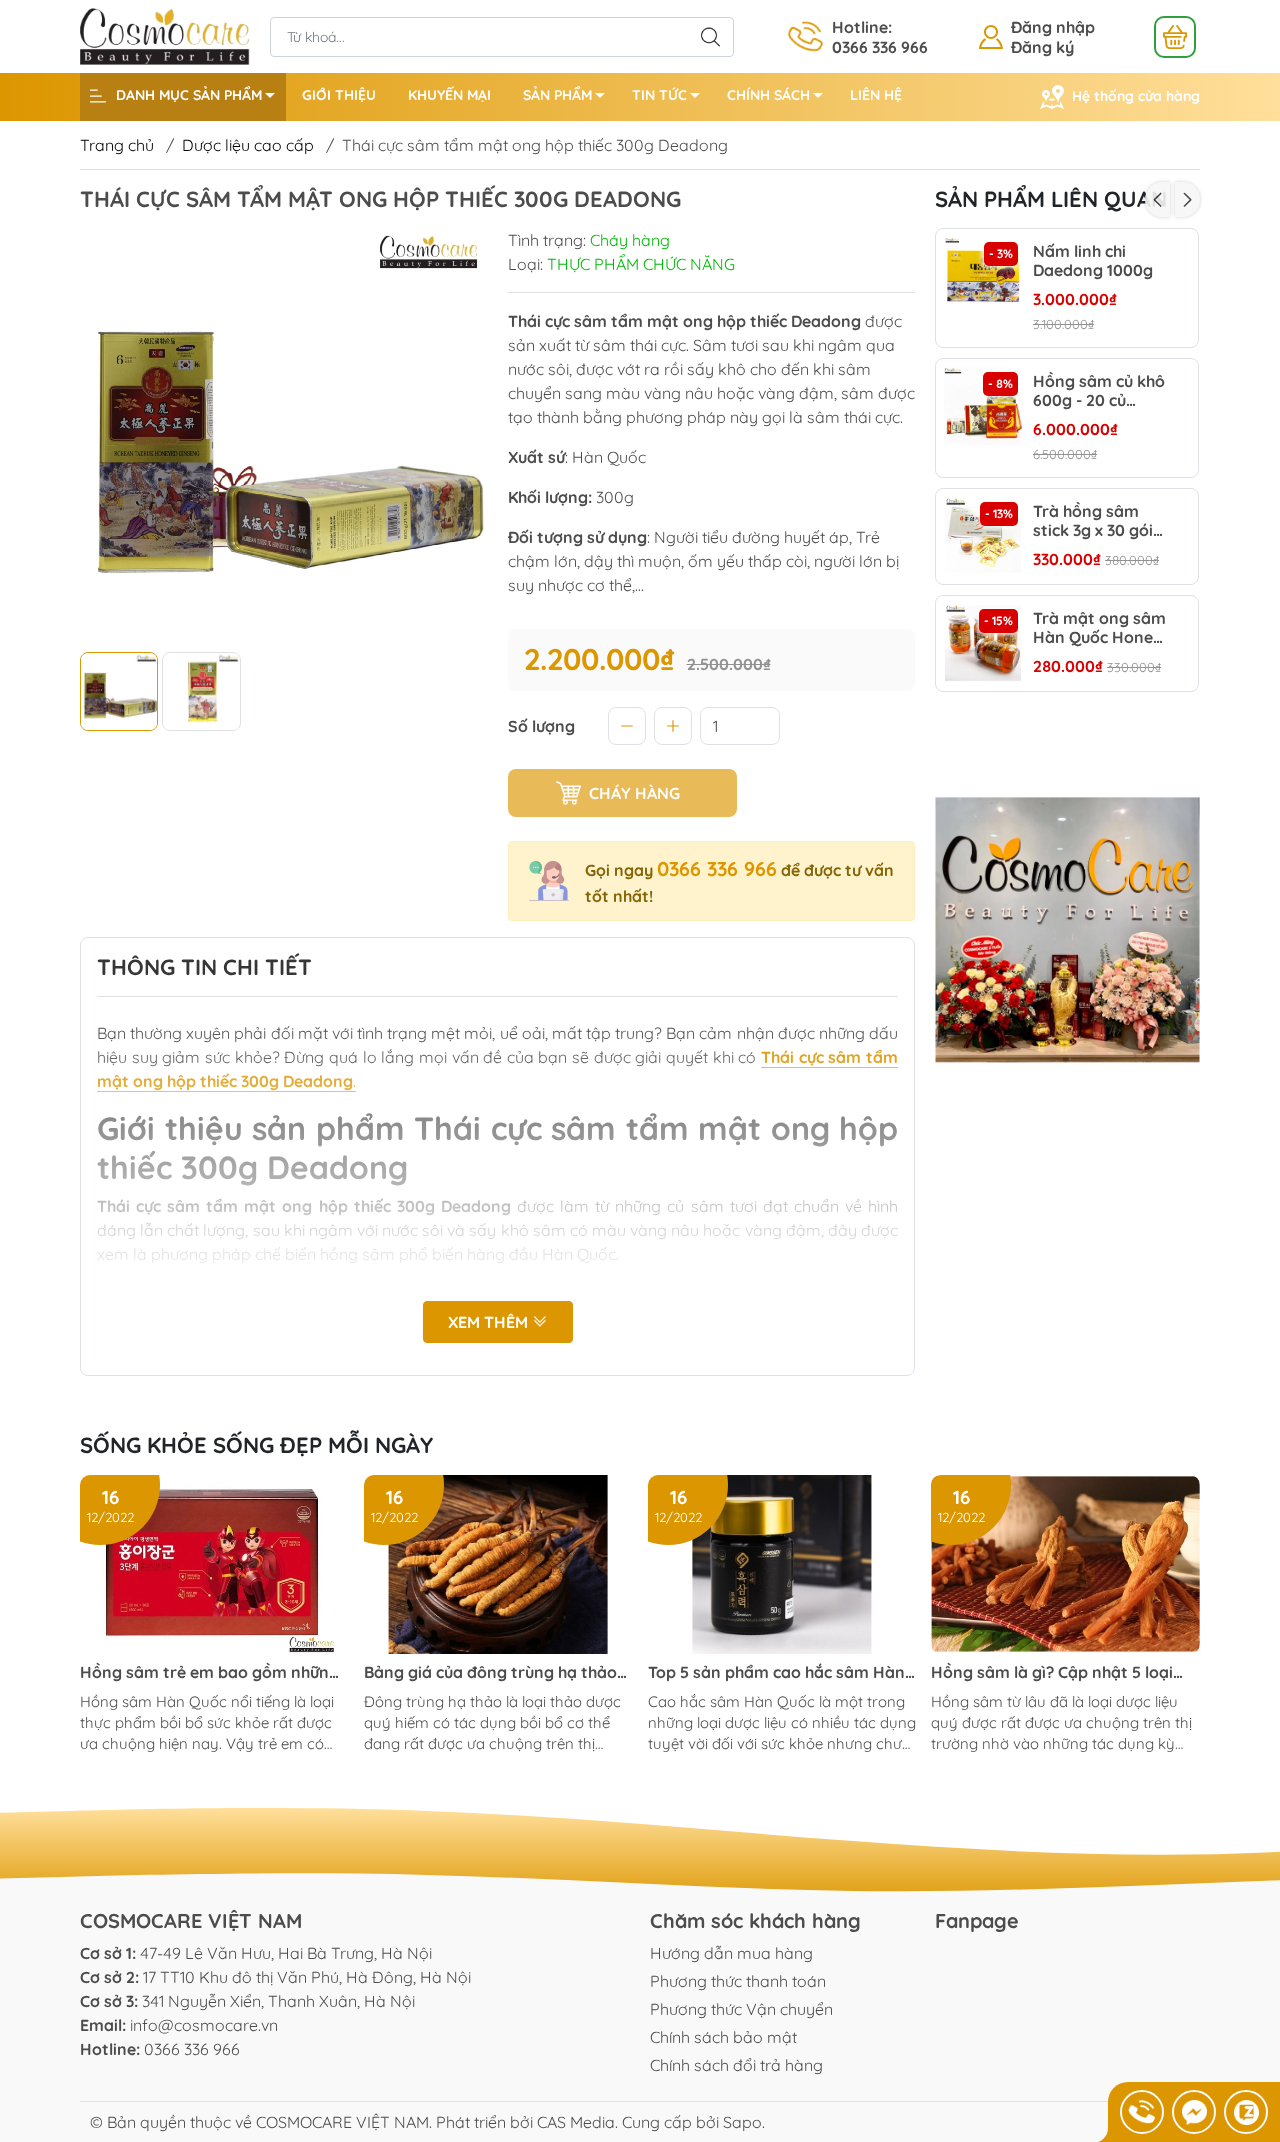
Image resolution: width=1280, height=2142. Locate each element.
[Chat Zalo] (1246, 2112)
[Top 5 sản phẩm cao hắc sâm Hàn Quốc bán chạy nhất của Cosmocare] (782, 1564)
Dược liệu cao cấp (248, 145)
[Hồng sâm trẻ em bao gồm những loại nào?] (214, 1564)
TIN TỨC (659, 95)
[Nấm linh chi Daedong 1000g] (983, 276)
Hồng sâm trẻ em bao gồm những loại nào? (209, 1672)
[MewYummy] (1067, 930)
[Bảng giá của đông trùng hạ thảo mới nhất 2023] (498, 1564)
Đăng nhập (1053, 27)
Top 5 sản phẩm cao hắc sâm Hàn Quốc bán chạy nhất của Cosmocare (776, 1672)
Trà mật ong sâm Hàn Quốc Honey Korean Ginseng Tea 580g (1099, 629)
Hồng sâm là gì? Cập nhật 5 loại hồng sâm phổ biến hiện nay (1052, 1672)
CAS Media (576, 2122)
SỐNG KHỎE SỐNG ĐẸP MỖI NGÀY (256, 1445)
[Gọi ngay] (1142, 2112)
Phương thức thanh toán (738, 1981)
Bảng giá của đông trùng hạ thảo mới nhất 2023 (490, 1672)
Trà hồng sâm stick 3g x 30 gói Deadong (1093, 522)
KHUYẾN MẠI (449, 95)
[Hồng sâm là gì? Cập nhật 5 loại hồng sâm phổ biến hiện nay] (1065, 1564)
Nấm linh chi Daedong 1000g (1093, 261)
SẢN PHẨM (557, 95)
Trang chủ (117, 145)
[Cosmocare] (165, 35)
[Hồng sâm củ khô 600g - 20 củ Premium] (983, 406)
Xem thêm (490, 1322)
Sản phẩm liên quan (1051, 199)
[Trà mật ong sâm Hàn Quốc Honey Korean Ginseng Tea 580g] (983, 643)
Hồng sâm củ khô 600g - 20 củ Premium (1099, 392)
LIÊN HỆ (876, 95)
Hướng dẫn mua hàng (731, 1953)
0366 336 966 (717, 868)
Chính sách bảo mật (723, 2037)
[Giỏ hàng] (1175, 37)
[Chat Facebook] (1194, 2112)
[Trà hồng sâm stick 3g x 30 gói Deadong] (983, 536)
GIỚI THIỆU (339, 95)
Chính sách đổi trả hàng (736, 2065)
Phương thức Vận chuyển (741, 2009)
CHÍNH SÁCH (768, 95)
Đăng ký (1042, 47)
